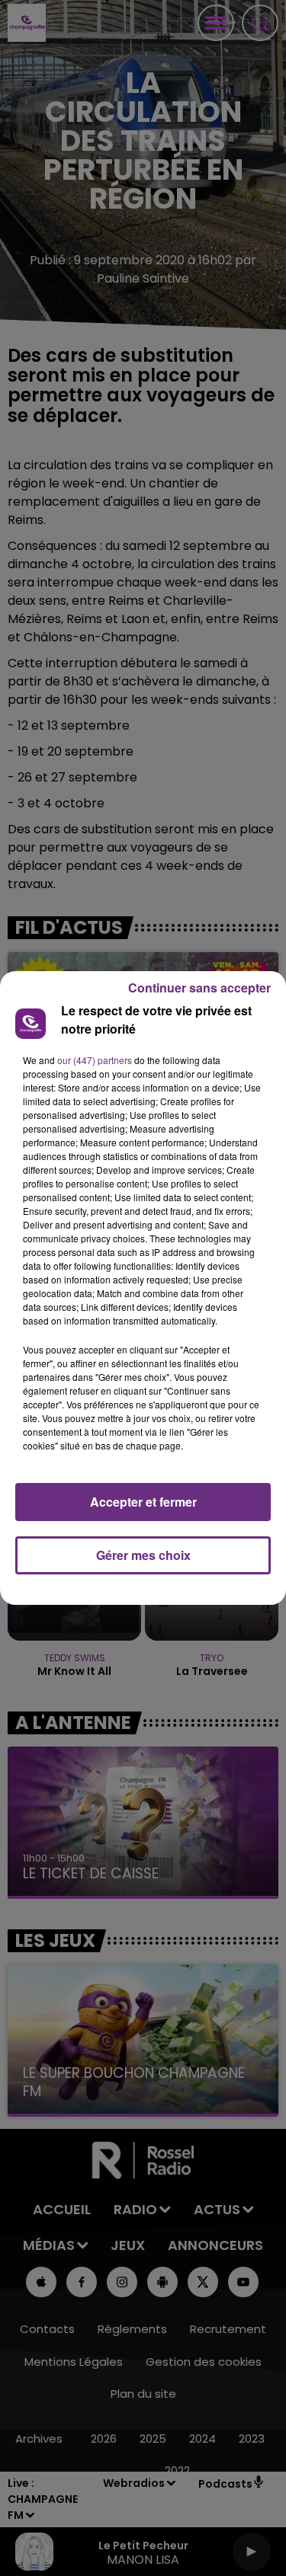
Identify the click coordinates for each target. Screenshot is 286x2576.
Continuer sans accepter (199, 988)
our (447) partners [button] (95, 1060)
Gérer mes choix (143, 1555)
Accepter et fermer (143, 1502)
